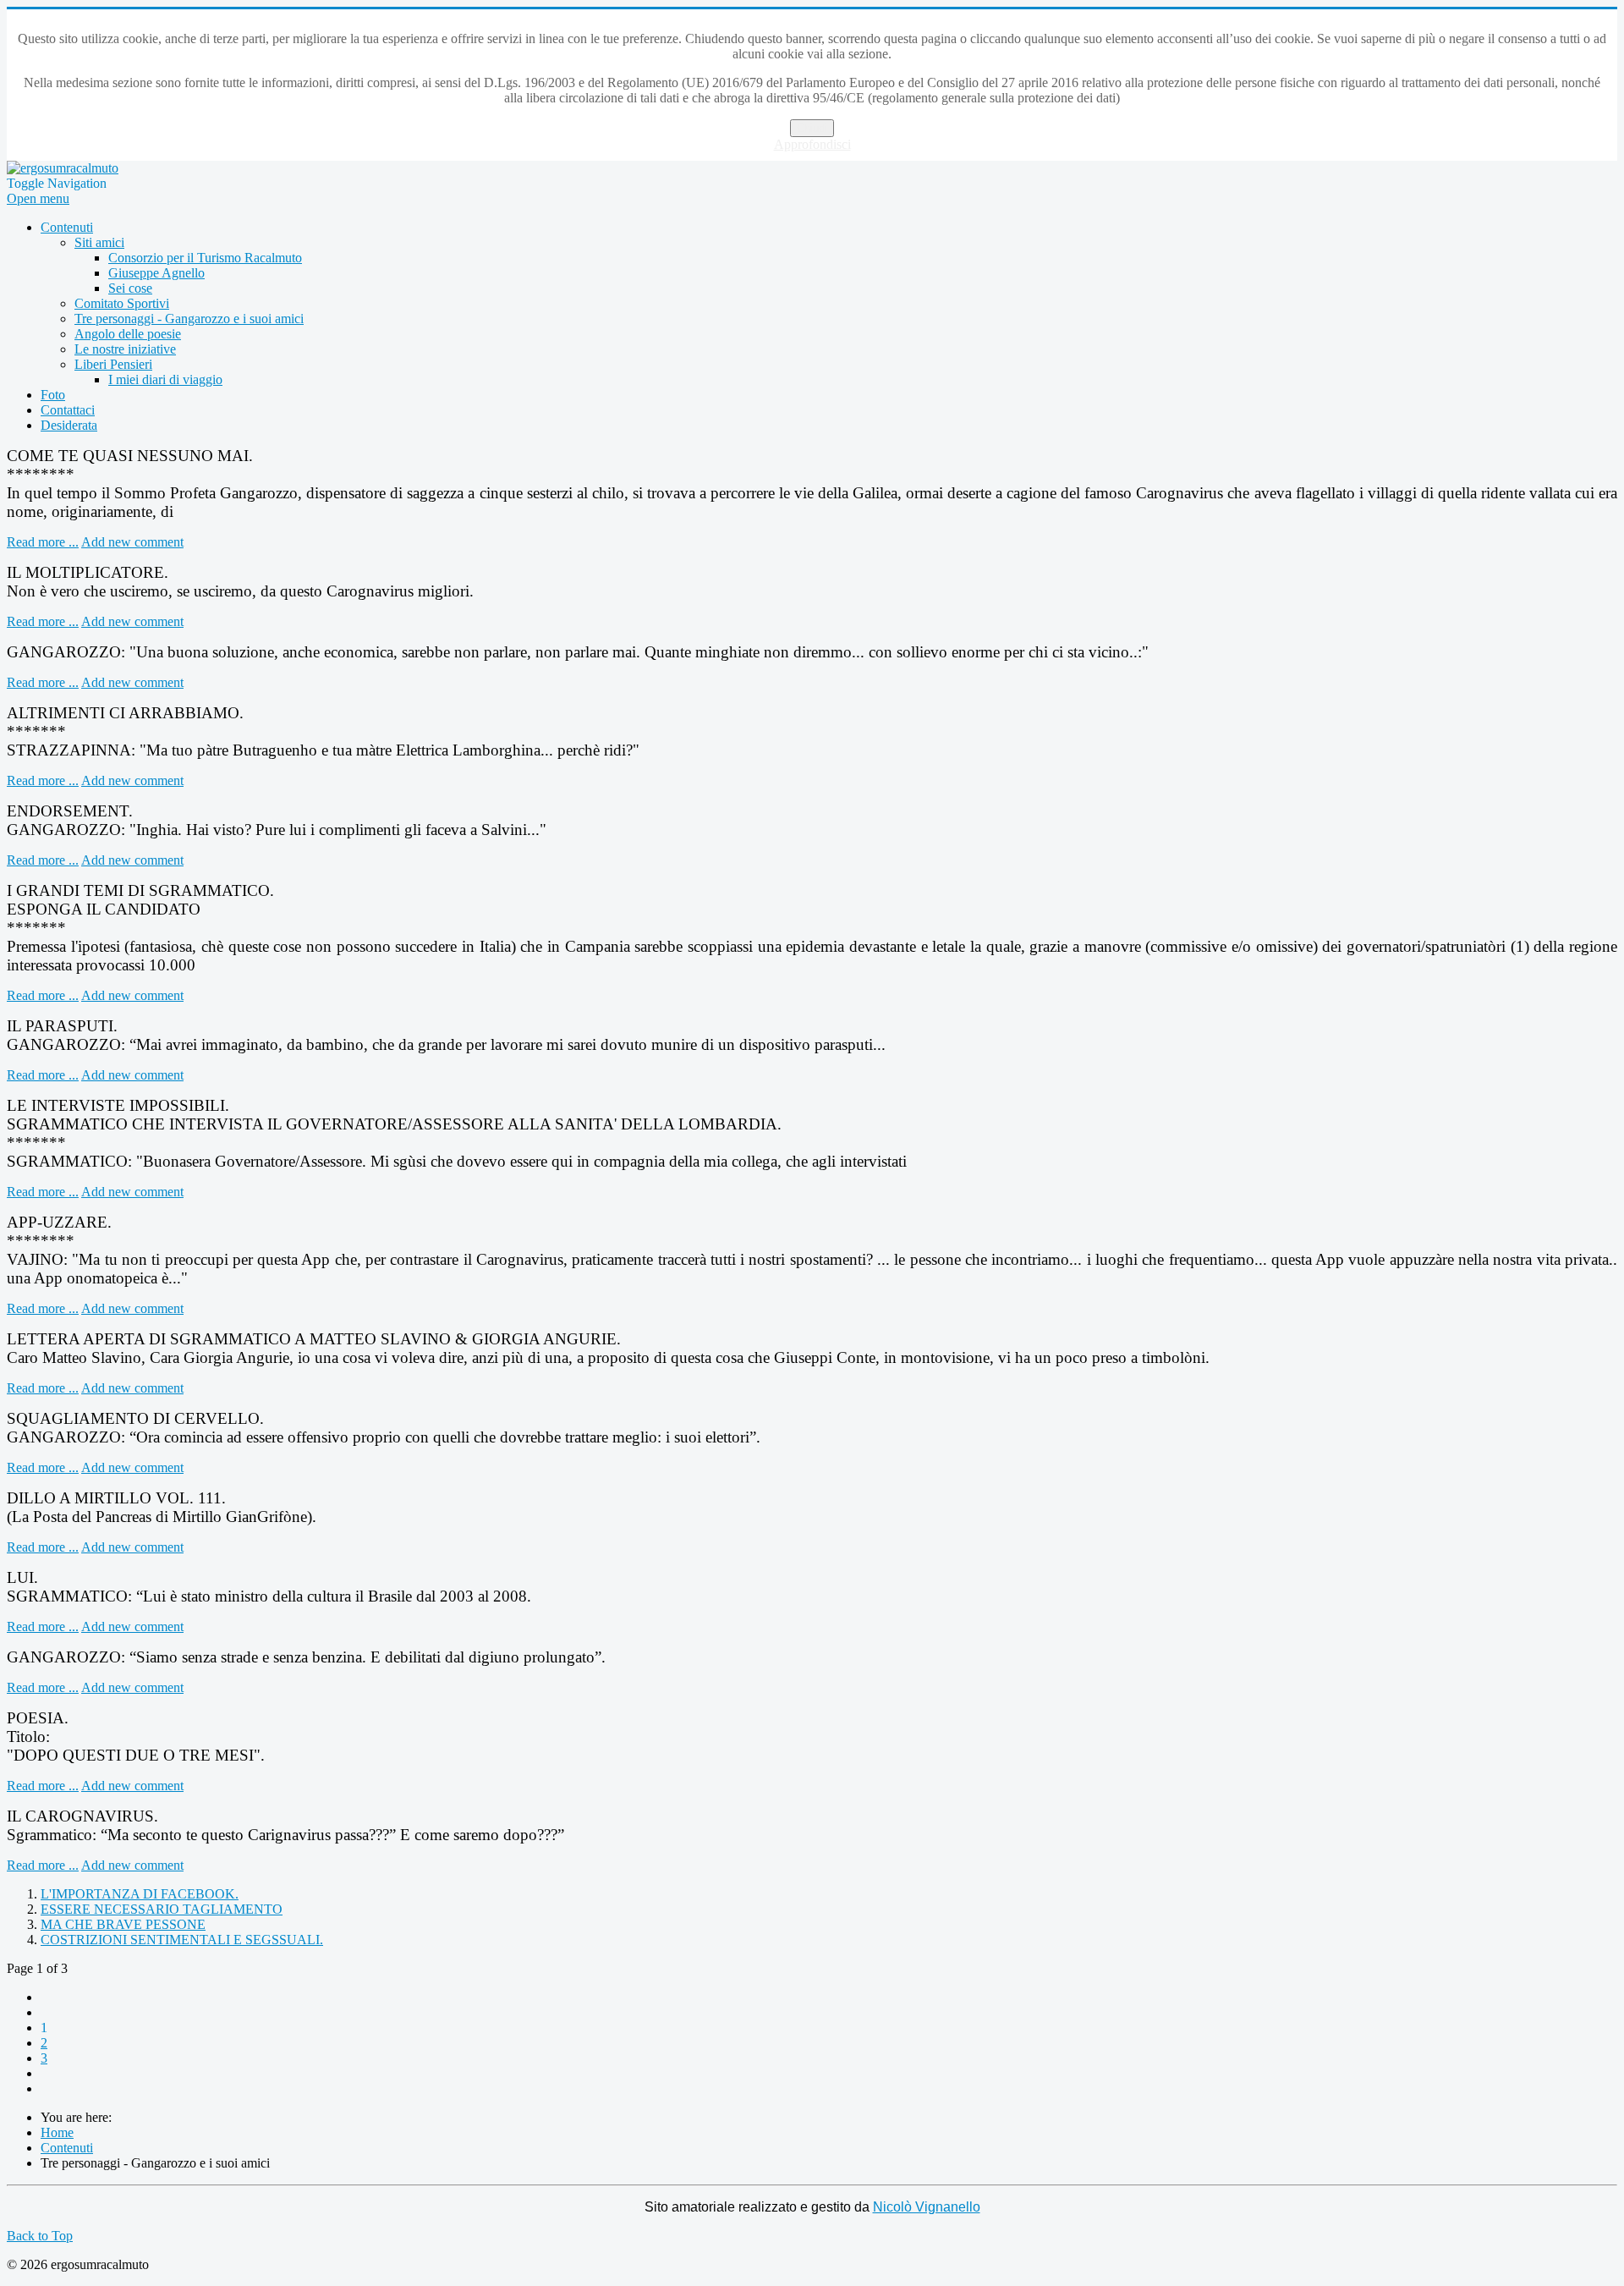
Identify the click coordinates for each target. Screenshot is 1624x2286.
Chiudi (812, 128)
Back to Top (40, 2236)
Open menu (38, 198)
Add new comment (132, 542)
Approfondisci (812, 144)
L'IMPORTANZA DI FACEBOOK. (140, 1894)
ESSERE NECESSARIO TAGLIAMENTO (162, 1909)
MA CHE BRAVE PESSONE (123, 1924)
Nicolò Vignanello (927, 2207)
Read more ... (43, 542)
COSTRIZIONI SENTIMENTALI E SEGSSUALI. (182, 1940)
